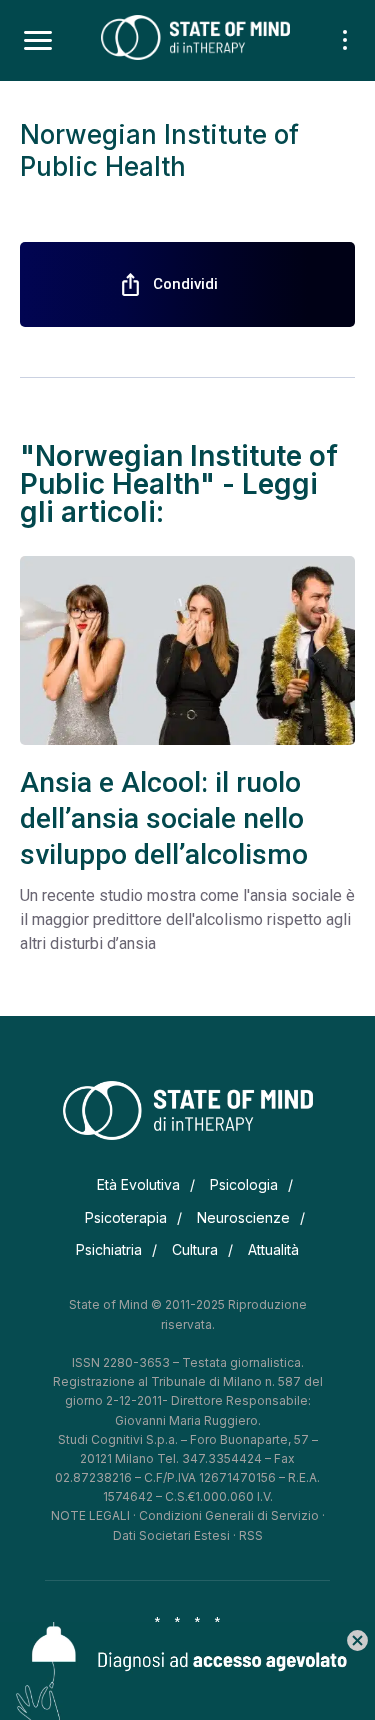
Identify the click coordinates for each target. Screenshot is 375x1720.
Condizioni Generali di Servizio (229, 1515)
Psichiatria (109, 1249)
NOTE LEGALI (90, 1515)
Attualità (273, 1249)
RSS (251, 1535)
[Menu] (38, 41)
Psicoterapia (126, 1217)
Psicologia (244, 1184)
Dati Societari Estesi (171, 1535)
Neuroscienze (243, 1217)
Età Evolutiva (138, 1184)
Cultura (195, 1249)
